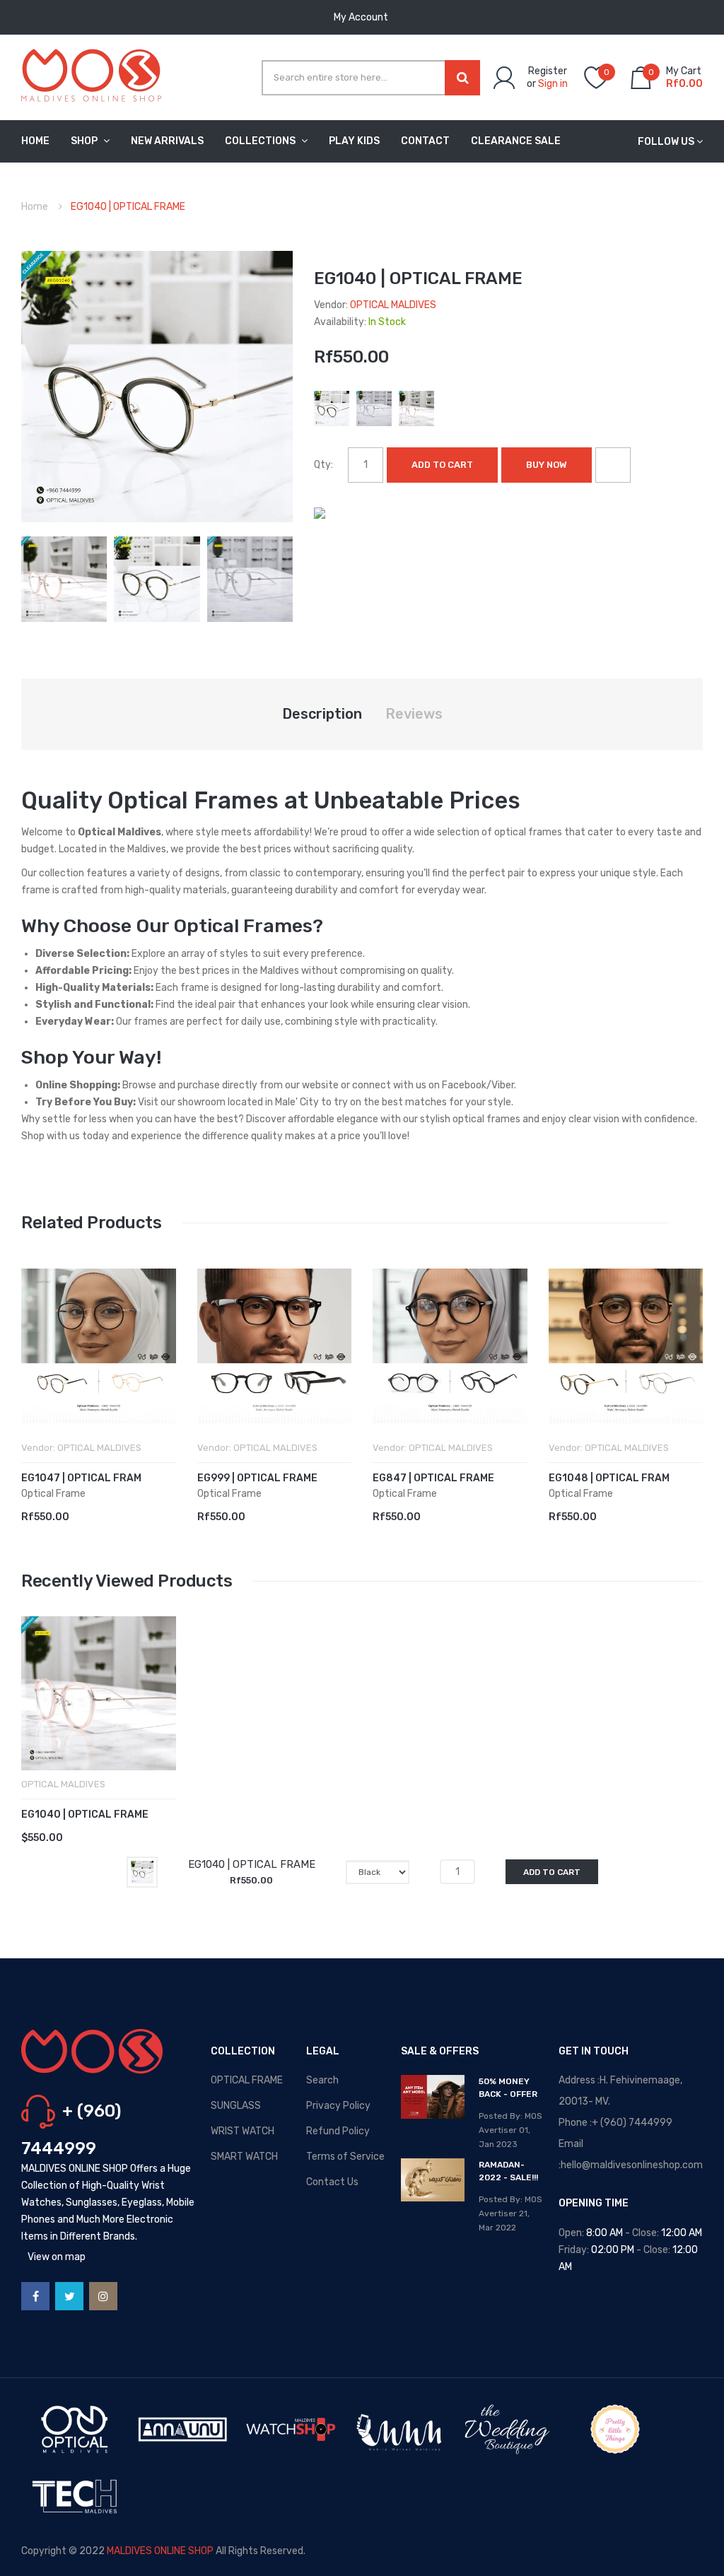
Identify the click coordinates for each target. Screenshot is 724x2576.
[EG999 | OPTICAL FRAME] (275, 1346)
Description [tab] (322, 714)
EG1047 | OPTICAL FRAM (81, 1478)
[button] (35, 1368)
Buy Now (547, 465)
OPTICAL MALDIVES (393, 305)
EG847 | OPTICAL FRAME (433, 1478)
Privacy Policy (338, 2106)
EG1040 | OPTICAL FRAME (85, 1815)
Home (35, 207)
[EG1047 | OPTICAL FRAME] (99, 1346)
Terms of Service (345, 2157)
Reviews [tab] (414, 714)
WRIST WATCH (243, 2131)
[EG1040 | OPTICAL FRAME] (64, 578)
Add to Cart (442, 465)
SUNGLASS (236, 2106)
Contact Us (332, 2182)
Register (548, 71)
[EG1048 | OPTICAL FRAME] (626, 1346)
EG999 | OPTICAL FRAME (257, 1478)
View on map (57, 2257)
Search (322, 2080)
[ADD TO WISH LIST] (613, 465)
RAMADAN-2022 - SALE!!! (508, 2171)
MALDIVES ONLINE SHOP (160, 2551)
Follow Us (666, 142)
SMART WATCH (244, 2157)
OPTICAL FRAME (247, 2080)
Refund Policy (338, 2131)
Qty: (323, 465)
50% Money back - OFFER (508, 2088)
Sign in (553, 84)
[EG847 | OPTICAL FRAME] (450, 1346)
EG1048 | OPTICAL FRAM (609, 1478)
